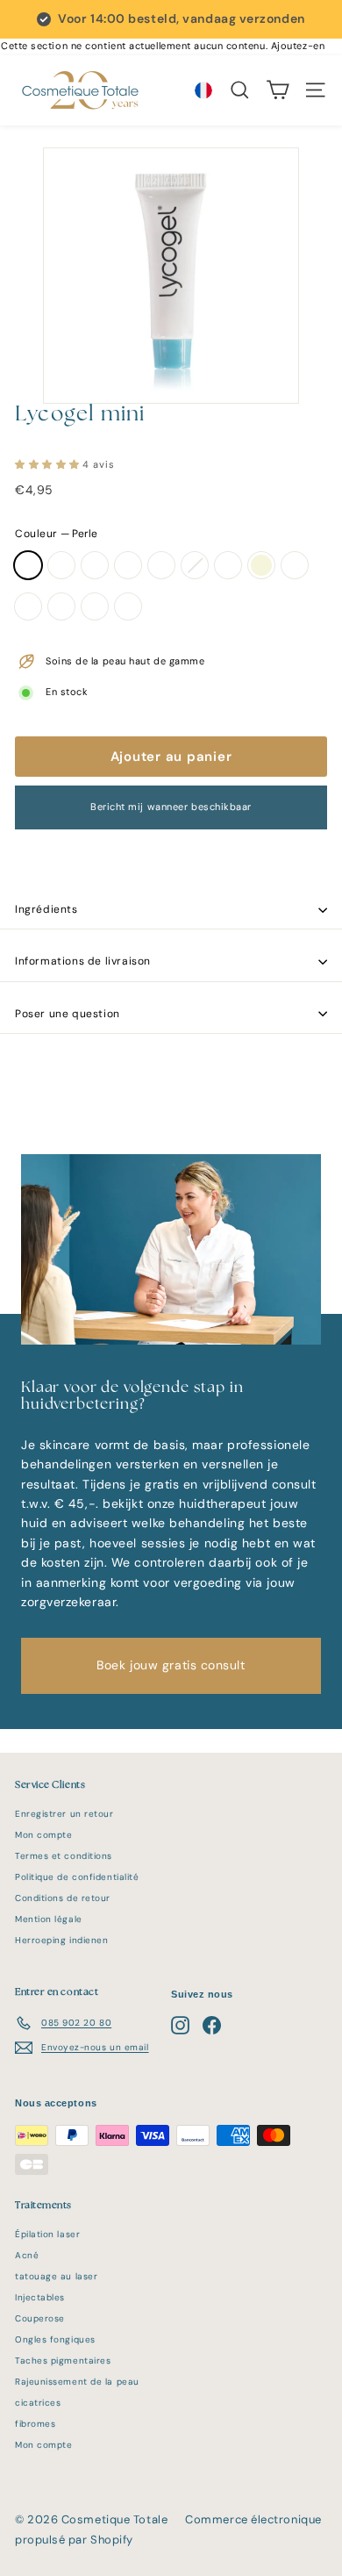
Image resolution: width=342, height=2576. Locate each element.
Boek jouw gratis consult (171, 1665)
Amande (128, 565)
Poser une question (68, 1014)
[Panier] (278, 90)
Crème (95, 565)
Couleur (56, 534)
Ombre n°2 (128, 606)
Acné (27, 2255)
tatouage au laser (56, 2276)
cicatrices (38, 2403)
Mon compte (44, 1835)
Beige (261, 565)
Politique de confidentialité (77, 1877)
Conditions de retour (63, 1898)
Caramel (161, 565)
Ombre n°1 (28, 606)
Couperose (40, 2318)
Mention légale (49, 1919)
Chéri (295, 565)
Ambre (228, 565)
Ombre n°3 (61, 606)
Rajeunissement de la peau (77, 2382)
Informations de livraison (83, 961)
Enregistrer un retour (64, 1814)
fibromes (35, 2424)
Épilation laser (47, 2234)
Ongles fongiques (55, 2339)
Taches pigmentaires (63, 2361)
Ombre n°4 (95, 606)
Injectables (40, 2297)
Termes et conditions (64, 1856)
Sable (61, 565)
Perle (28, 565)
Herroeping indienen (61, 1940)
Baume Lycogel (195, 565)
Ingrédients (46, 909)
